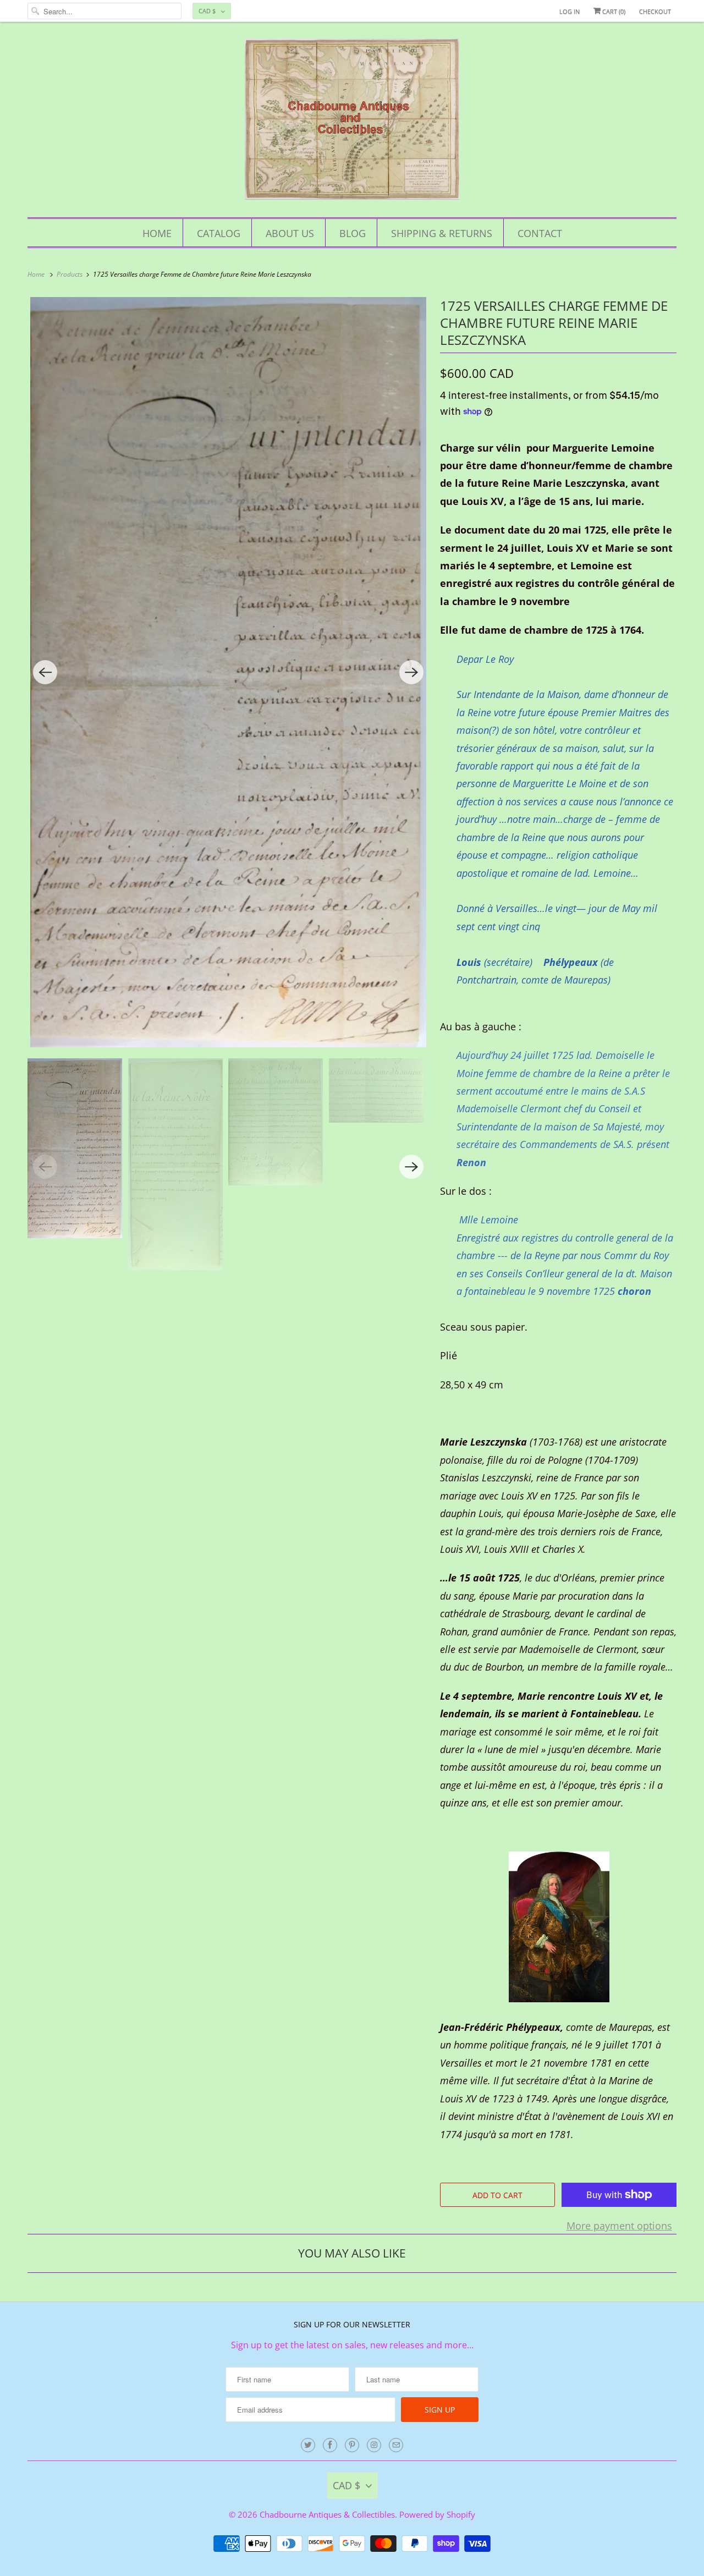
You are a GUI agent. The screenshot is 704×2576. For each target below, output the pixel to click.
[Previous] (45, 672)
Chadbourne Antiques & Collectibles (327, 2514)
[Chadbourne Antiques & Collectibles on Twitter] (308, 2445)
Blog (353, 233)
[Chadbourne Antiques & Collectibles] (352, 122)
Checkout (655, 11)
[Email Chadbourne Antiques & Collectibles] (396, 2445)
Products (70, 274)
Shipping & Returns (442, 233)
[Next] (411, 672)
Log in (570, 11)
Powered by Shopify (437, 2514)
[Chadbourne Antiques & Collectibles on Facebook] (330, 2445)
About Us (290, 233)
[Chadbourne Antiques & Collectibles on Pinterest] (352, 2445)
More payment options (619, 2226)
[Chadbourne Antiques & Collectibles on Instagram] (374, 2445)
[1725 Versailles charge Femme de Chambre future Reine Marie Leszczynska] (228, 672)
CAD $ (207, 11)
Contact (540, 233)
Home (157, 233)
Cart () (613, 11)
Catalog (219, 233)
